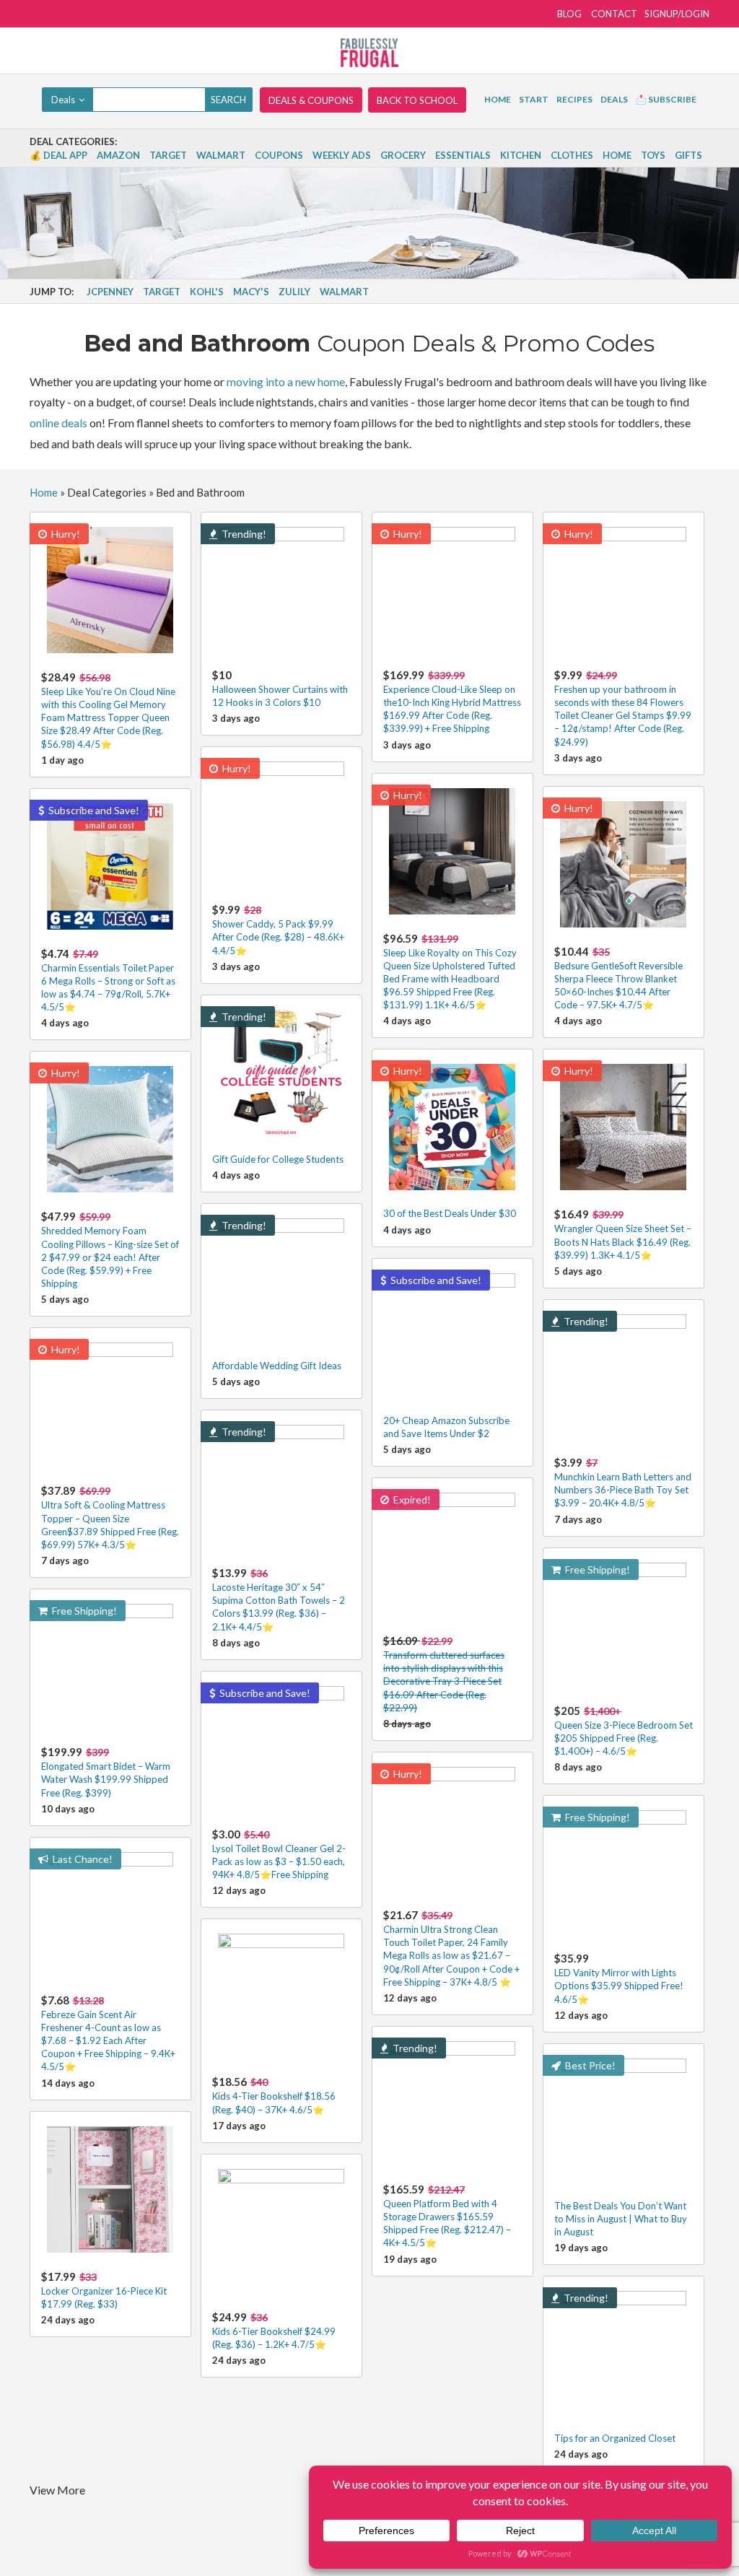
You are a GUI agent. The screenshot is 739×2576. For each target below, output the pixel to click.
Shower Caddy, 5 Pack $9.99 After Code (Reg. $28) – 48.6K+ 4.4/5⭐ (278, 929)
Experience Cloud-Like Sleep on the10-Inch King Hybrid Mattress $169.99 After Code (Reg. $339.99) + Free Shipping (452, 702)
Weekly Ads (342, 155)
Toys (653, 155)
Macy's (251, 292)
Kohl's (207, 292)
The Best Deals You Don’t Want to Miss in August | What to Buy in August (621, 2219)
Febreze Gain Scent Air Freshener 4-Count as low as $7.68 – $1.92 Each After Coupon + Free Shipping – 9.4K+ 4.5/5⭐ (108, 2033)
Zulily (294, 292)
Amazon (118, 155)
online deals (58, 423)
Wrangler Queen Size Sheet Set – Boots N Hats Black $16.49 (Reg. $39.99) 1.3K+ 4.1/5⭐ (623, 1234)
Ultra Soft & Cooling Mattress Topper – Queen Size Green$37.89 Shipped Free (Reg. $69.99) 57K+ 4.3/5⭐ (110, 1517)
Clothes (572, 155)
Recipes (574, 99)
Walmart (221, 155)
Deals (614, 99)
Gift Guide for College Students (278, 1159)
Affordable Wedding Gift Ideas (277, 1366)
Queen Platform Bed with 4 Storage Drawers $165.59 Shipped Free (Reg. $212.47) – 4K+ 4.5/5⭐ (447, 2216)
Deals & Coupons (311, 100)
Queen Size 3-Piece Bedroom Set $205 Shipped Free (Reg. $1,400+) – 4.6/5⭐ (624, 1730)
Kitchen (521, 155)
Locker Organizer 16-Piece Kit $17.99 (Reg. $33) (104, 2290)
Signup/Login (677, 14)
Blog (569, 14)
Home (498, 99)
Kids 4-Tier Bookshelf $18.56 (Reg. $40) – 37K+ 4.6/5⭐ (274, 2095)
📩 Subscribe (666, 99)
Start (534, 99)
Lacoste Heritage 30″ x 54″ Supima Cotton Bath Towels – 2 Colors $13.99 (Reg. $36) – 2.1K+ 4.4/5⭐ (279, 1599)
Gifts (688, 155)
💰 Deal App (58, 155)
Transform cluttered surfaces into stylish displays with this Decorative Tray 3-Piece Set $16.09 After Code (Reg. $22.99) (444, 1674)
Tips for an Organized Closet (615, 2438)
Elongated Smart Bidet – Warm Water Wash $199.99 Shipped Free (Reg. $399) (106, 1772)
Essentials (463, 155)
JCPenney (110, 292)
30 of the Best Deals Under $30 (450, 1213)
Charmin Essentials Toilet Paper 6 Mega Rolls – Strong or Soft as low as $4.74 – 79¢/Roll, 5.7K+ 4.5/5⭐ (108, 980)
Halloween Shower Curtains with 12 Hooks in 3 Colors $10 (280, 688)
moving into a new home (286, 381)
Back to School (417, 100)
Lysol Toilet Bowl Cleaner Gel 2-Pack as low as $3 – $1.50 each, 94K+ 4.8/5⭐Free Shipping (279, 1854)
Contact (614, 14)
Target (168, 155)
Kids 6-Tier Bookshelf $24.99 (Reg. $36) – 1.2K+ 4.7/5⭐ (274, 2330)
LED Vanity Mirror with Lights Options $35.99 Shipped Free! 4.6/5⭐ (619, 1978)
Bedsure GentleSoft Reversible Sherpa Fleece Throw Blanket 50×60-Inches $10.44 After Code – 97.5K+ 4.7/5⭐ (618, 978)
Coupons (279, 155)
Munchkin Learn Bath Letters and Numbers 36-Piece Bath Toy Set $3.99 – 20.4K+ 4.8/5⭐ (623, 1482)
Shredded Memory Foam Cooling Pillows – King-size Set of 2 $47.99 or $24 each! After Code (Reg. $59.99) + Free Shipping (110, 1249)
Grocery (403, 155)
